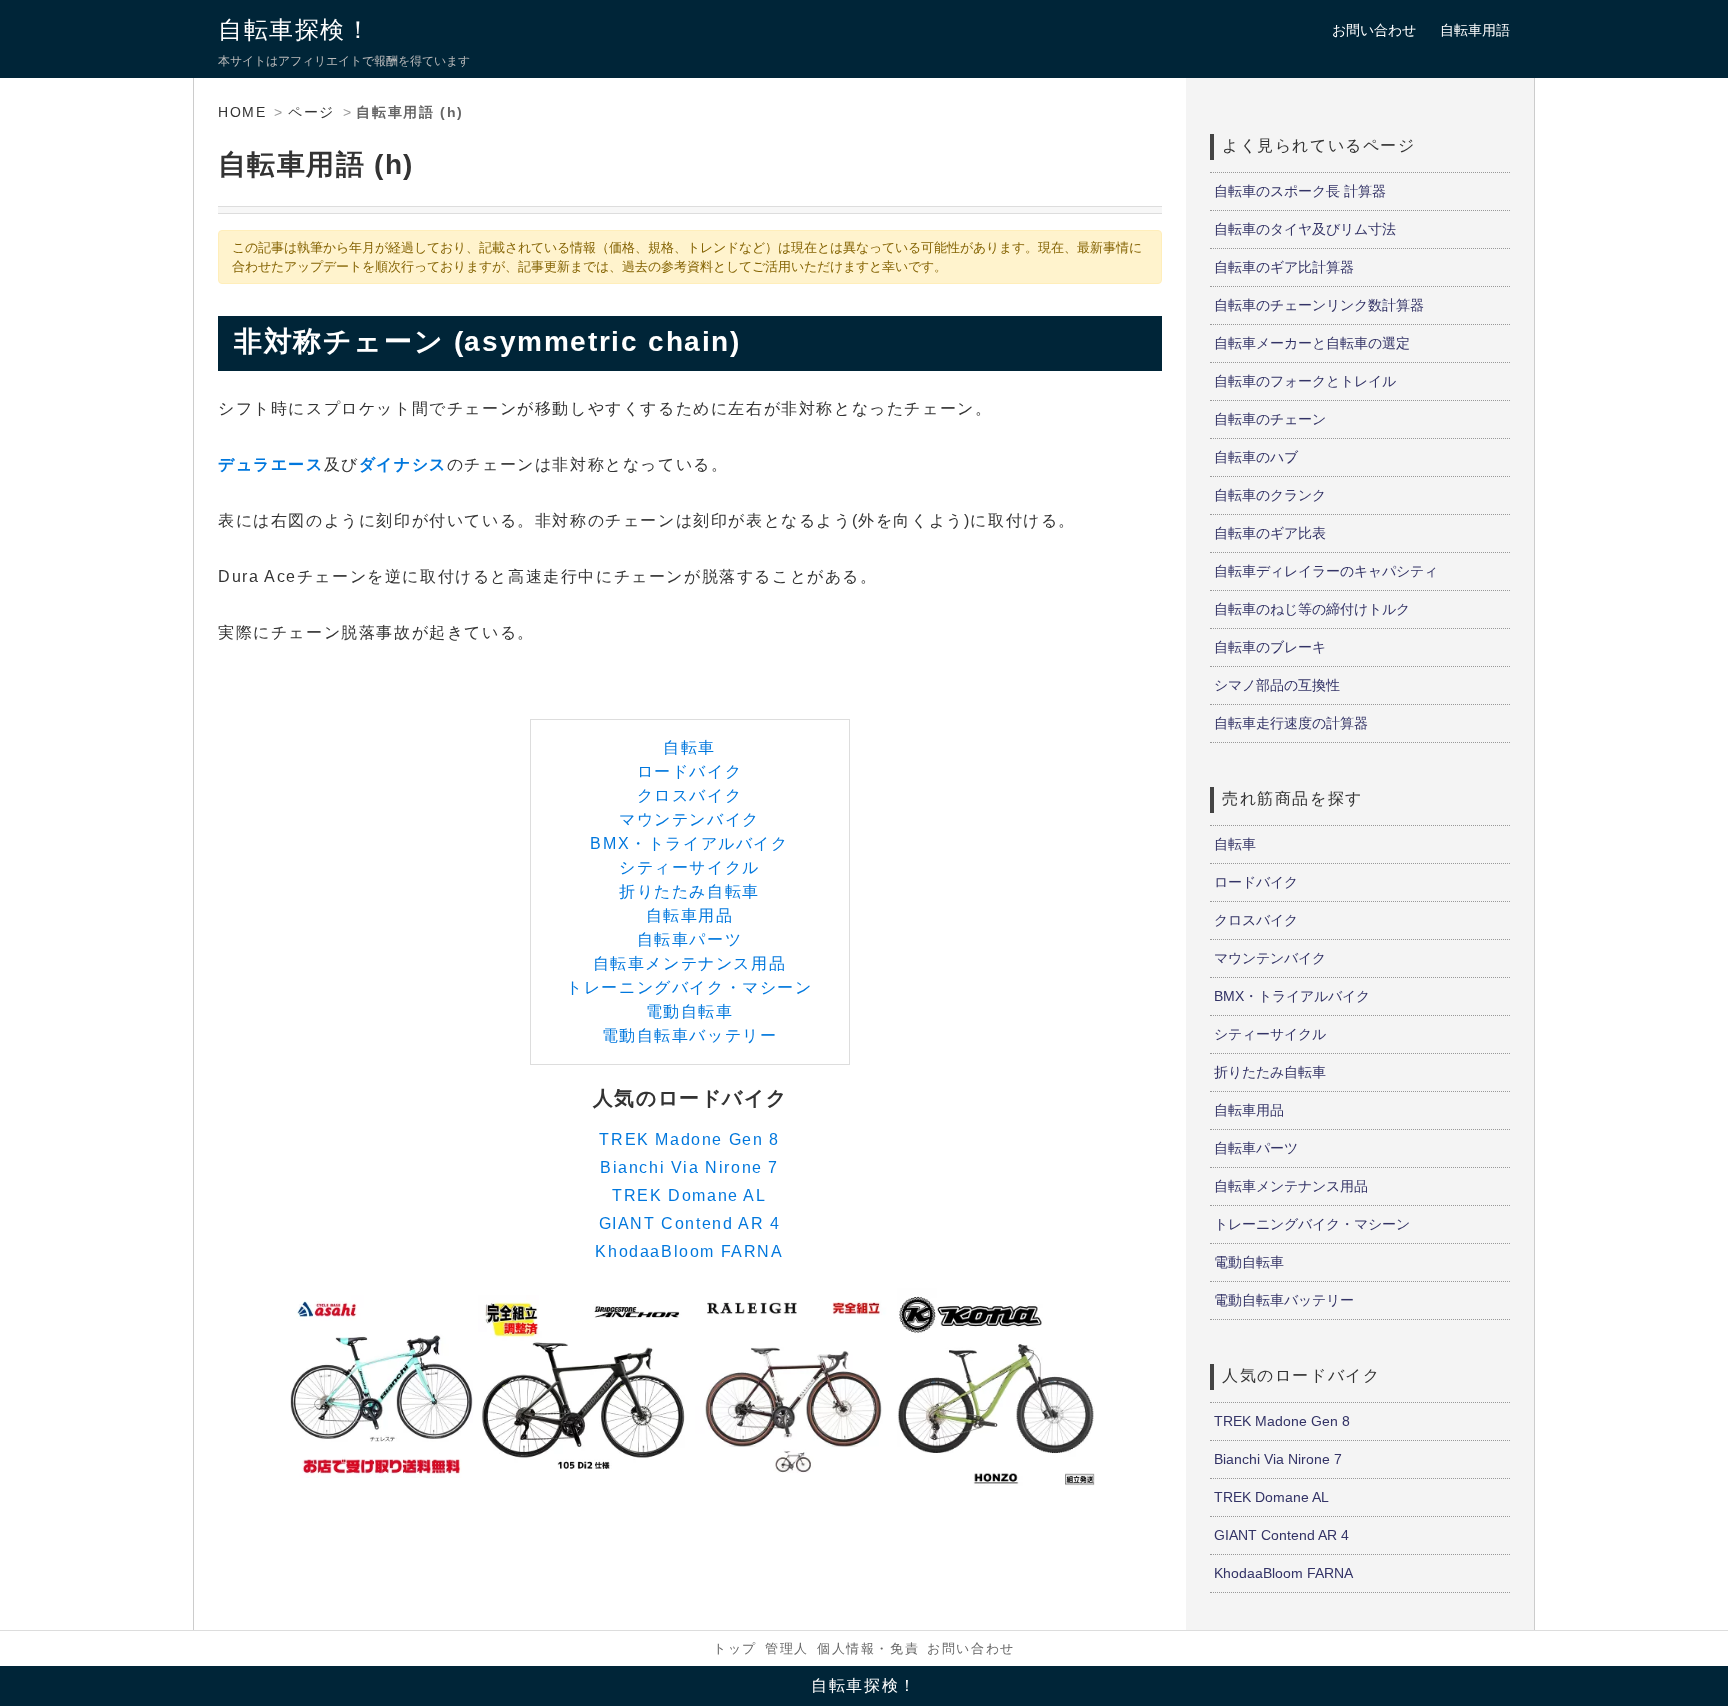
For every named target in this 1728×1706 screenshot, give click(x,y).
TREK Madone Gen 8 (689, 1139)
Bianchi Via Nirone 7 (689, 1167)
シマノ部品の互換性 (1277, 685)
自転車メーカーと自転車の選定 (1312, 343)
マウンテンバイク (689, 819)
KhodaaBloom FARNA (689, 1251)
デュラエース (271, 464)
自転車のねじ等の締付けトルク (1312, 609)
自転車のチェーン (1270, 419)
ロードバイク (690, 771)
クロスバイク (690, 795)
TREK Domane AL (689, 1195)
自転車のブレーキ (1270, 647)
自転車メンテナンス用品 (690, 963)
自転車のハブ (1256, 457)
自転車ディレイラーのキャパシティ (1326, 571)
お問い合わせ (1374, 30)
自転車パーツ (690, 939)
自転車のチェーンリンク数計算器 (1319, 305)
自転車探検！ (295, 29)
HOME (242, 112)
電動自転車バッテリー (690, 1035)
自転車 (689, 747)
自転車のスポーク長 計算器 (1300, 191)
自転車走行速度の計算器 (1291, 723)
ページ (311, 112)
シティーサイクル (689, 867)
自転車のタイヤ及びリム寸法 (1305, 229)
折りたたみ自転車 (689, 891)
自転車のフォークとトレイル (1305, 381)
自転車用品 (690, 915)
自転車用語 (1475, 30)
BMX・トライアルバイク (689, 843)
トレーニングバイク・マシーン (689, 987)
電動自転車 (690, 1011)
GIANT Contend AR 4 (690, 1223)
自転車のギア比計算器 (1284, 267)
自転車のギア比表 (1270, 533)
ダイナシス (403, 464)
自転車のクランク (1270, 495)
